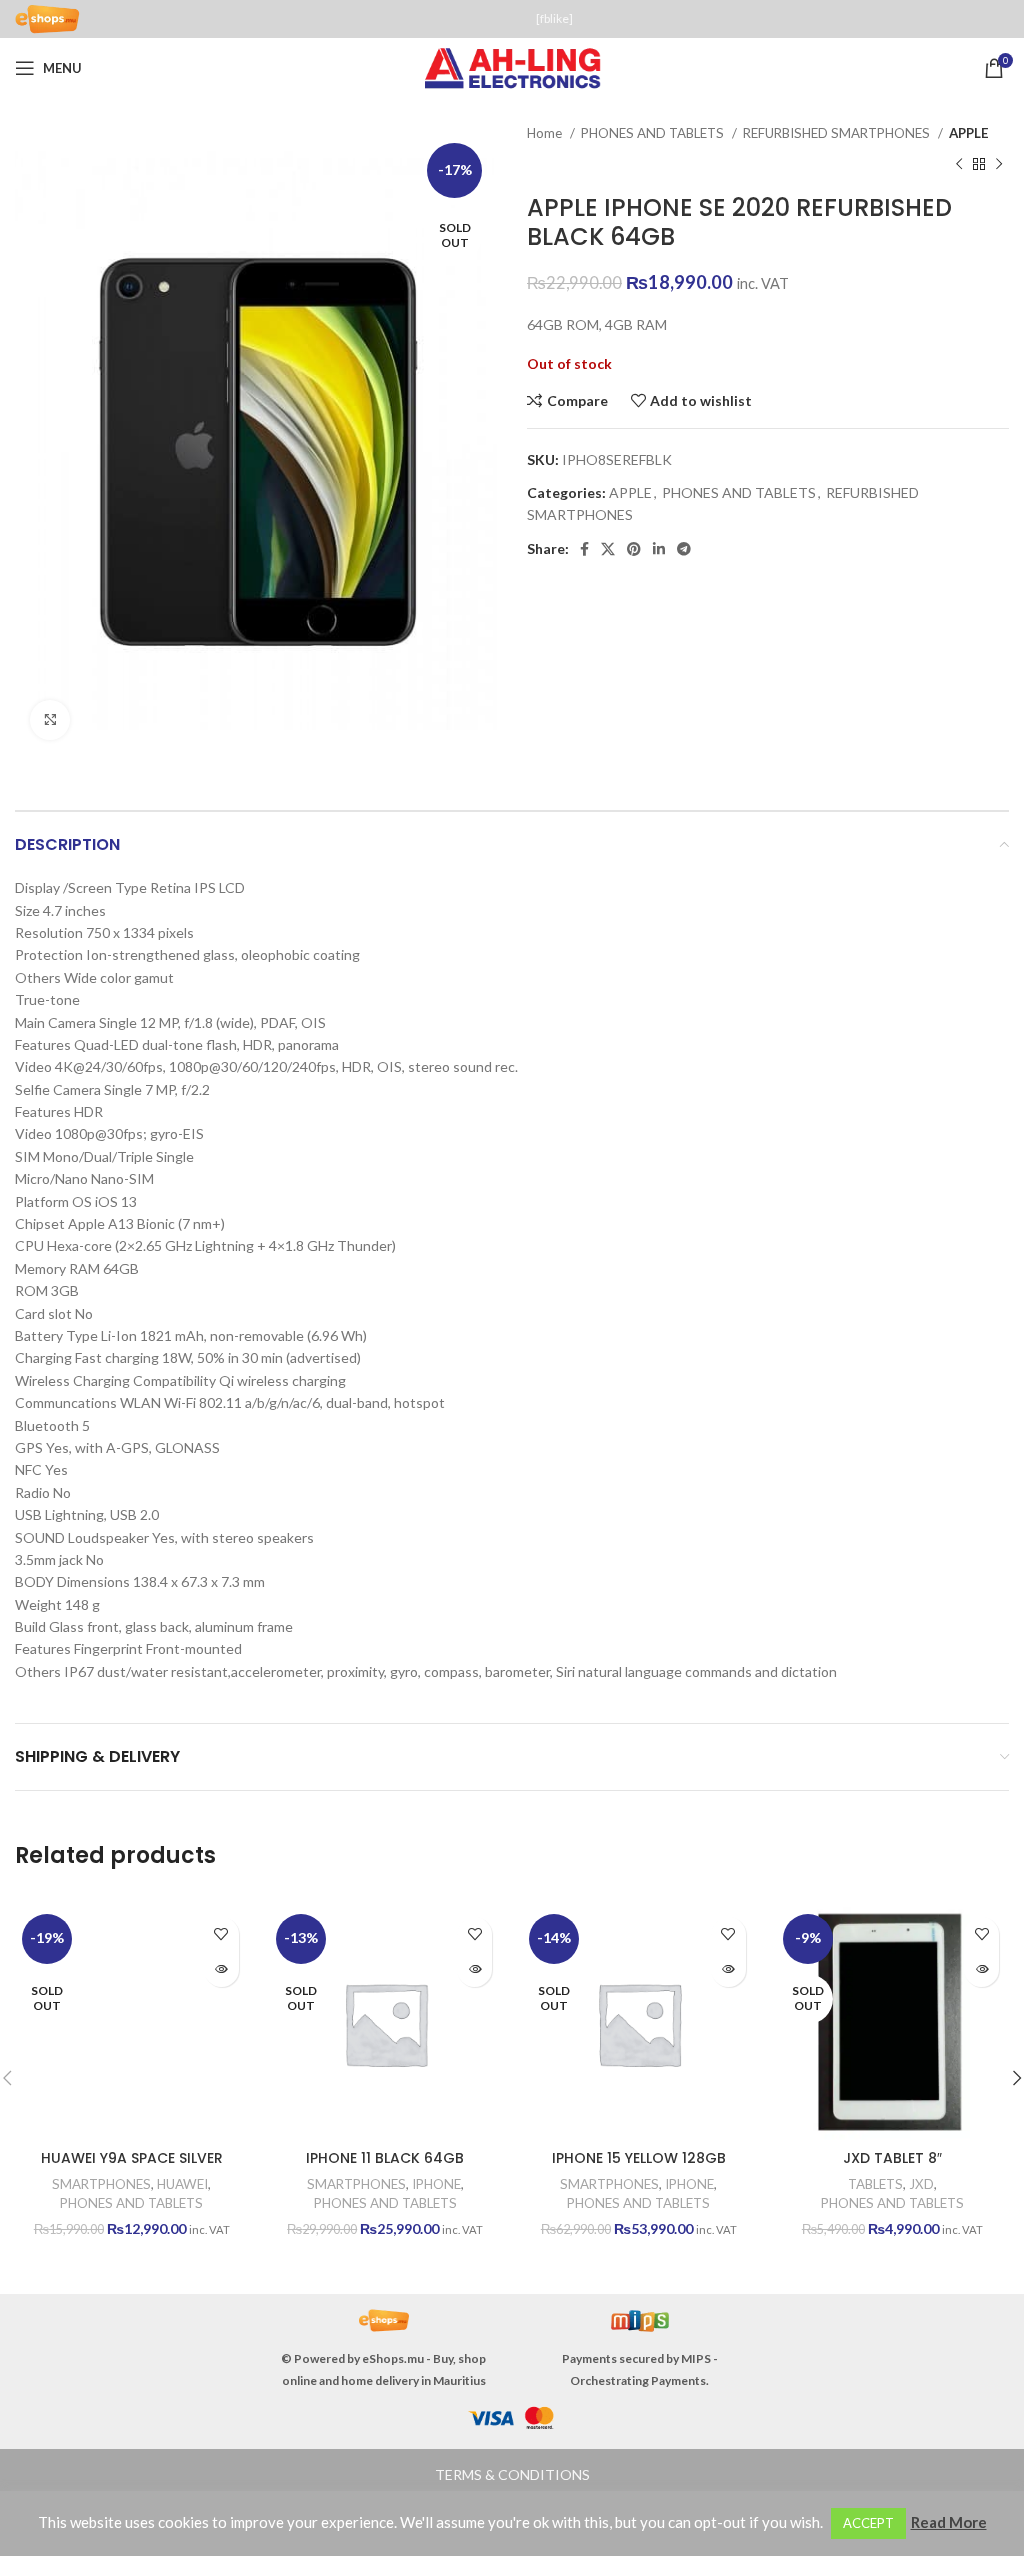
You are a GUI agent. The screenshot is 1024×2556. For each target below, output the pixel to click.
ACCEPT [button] (868, 2523)
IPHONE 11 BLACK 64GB (385, 2158)
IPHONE (436, 2184)
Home (546, 133)
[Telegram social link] (684, 549)
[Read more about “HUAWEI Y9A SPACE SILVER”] (221, 1969)
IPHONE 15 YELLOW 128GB (639, 2158)
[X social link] (608, 549)
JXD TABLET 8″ (892, 2158)
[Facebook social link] (584, 549)
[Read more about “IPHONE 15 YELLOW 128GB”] (728, 1969)
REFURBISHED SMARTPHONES (838, 133)
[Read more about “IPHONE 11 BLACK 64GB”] (474, 1969)
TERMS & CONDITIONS (512, 2474)
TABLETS (875, 2184)
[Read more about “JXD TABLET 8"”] (981, 1969)
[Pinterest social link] (634, 549)
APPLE (969, 133)
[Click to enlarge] (50, 720)
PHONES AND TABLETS (654, 133)
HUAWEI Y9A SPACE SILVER (132, 2158)
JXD (921, 2184)
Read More (949, 2522)
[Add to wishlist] (221, 1934)
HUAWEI (182, 2184)
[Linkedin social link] (659, 549)
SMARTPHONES (101, 2184)
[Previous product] (959, 164)
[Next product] (999, 164)
